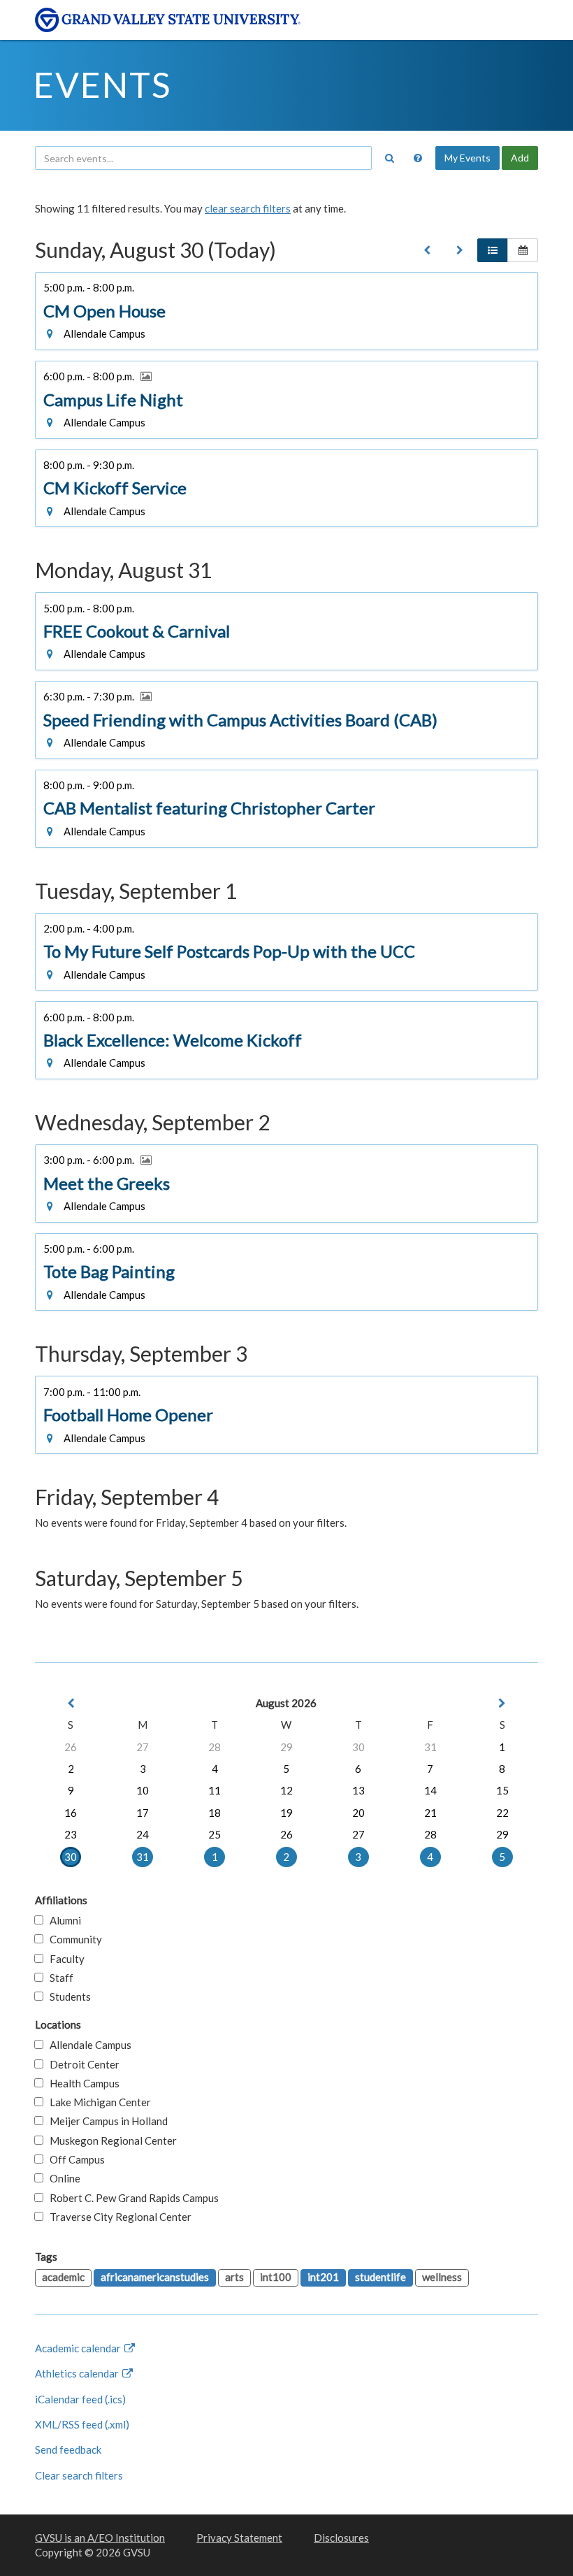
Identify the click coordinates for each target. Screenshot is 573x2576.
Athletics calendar (78, 2373)
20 (358, 1813)
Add (520, 158)
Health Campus (81, 2083)
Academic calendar (79, 2348)
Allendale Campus (87, 2045)
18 (215, 1813)
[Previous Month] (71, 1703)
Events (102, 85)
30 (358, 1747)
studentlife (380, 2277)
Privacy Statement (239, 2538)
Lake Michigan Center (97, 2102)
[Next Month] (502, 1703)
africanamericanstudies (155, 2277)
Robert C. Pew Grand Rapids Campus (131, 2198)
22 (502, 1813)
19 (286, 1813)
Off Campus (74, 2159)
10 (143, 1790)
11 (215, 1790)
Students (67, 1996)
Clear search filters (79, 2475)
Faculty (64, 1959)
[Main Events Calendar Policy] (418, 158)
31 (430, 1747)
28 (215, 1747)
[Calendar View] (523, 250)
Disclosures (341, 2538)
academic (63, 2277)
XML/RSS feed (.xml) (82, 2424)
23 (71, 1834)
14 (430, 1790)
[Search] (389, 158)
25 (215, 1834)
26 (71, 1747)
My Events (467, 158)
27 (143, 1747)
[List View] (493, 250)
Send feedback (68, 2449)
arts (234, 2277)
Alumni (62, 1920)
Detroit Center (81, 2064)
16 (71, 1813)
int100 (276, 2277)
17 (143, 1813)
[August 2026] (427, 250)
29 (286, 1747)
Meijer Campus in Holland (106, 2121)
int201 (323, 2277)
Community (73, 1939)
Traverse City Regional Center (117, 2217)
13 (358, 1790)
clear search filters (248, 208)
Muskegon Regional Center (110, 2140)
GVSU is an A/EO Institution (100, 2538)
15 (502, 1790)
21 (430, 1813)
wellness (442, 2277)
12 (286, 1790)
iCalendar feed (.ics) (80, 2399)
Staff (58, 1978)
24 (143, 1834)
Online (62, 2178)
